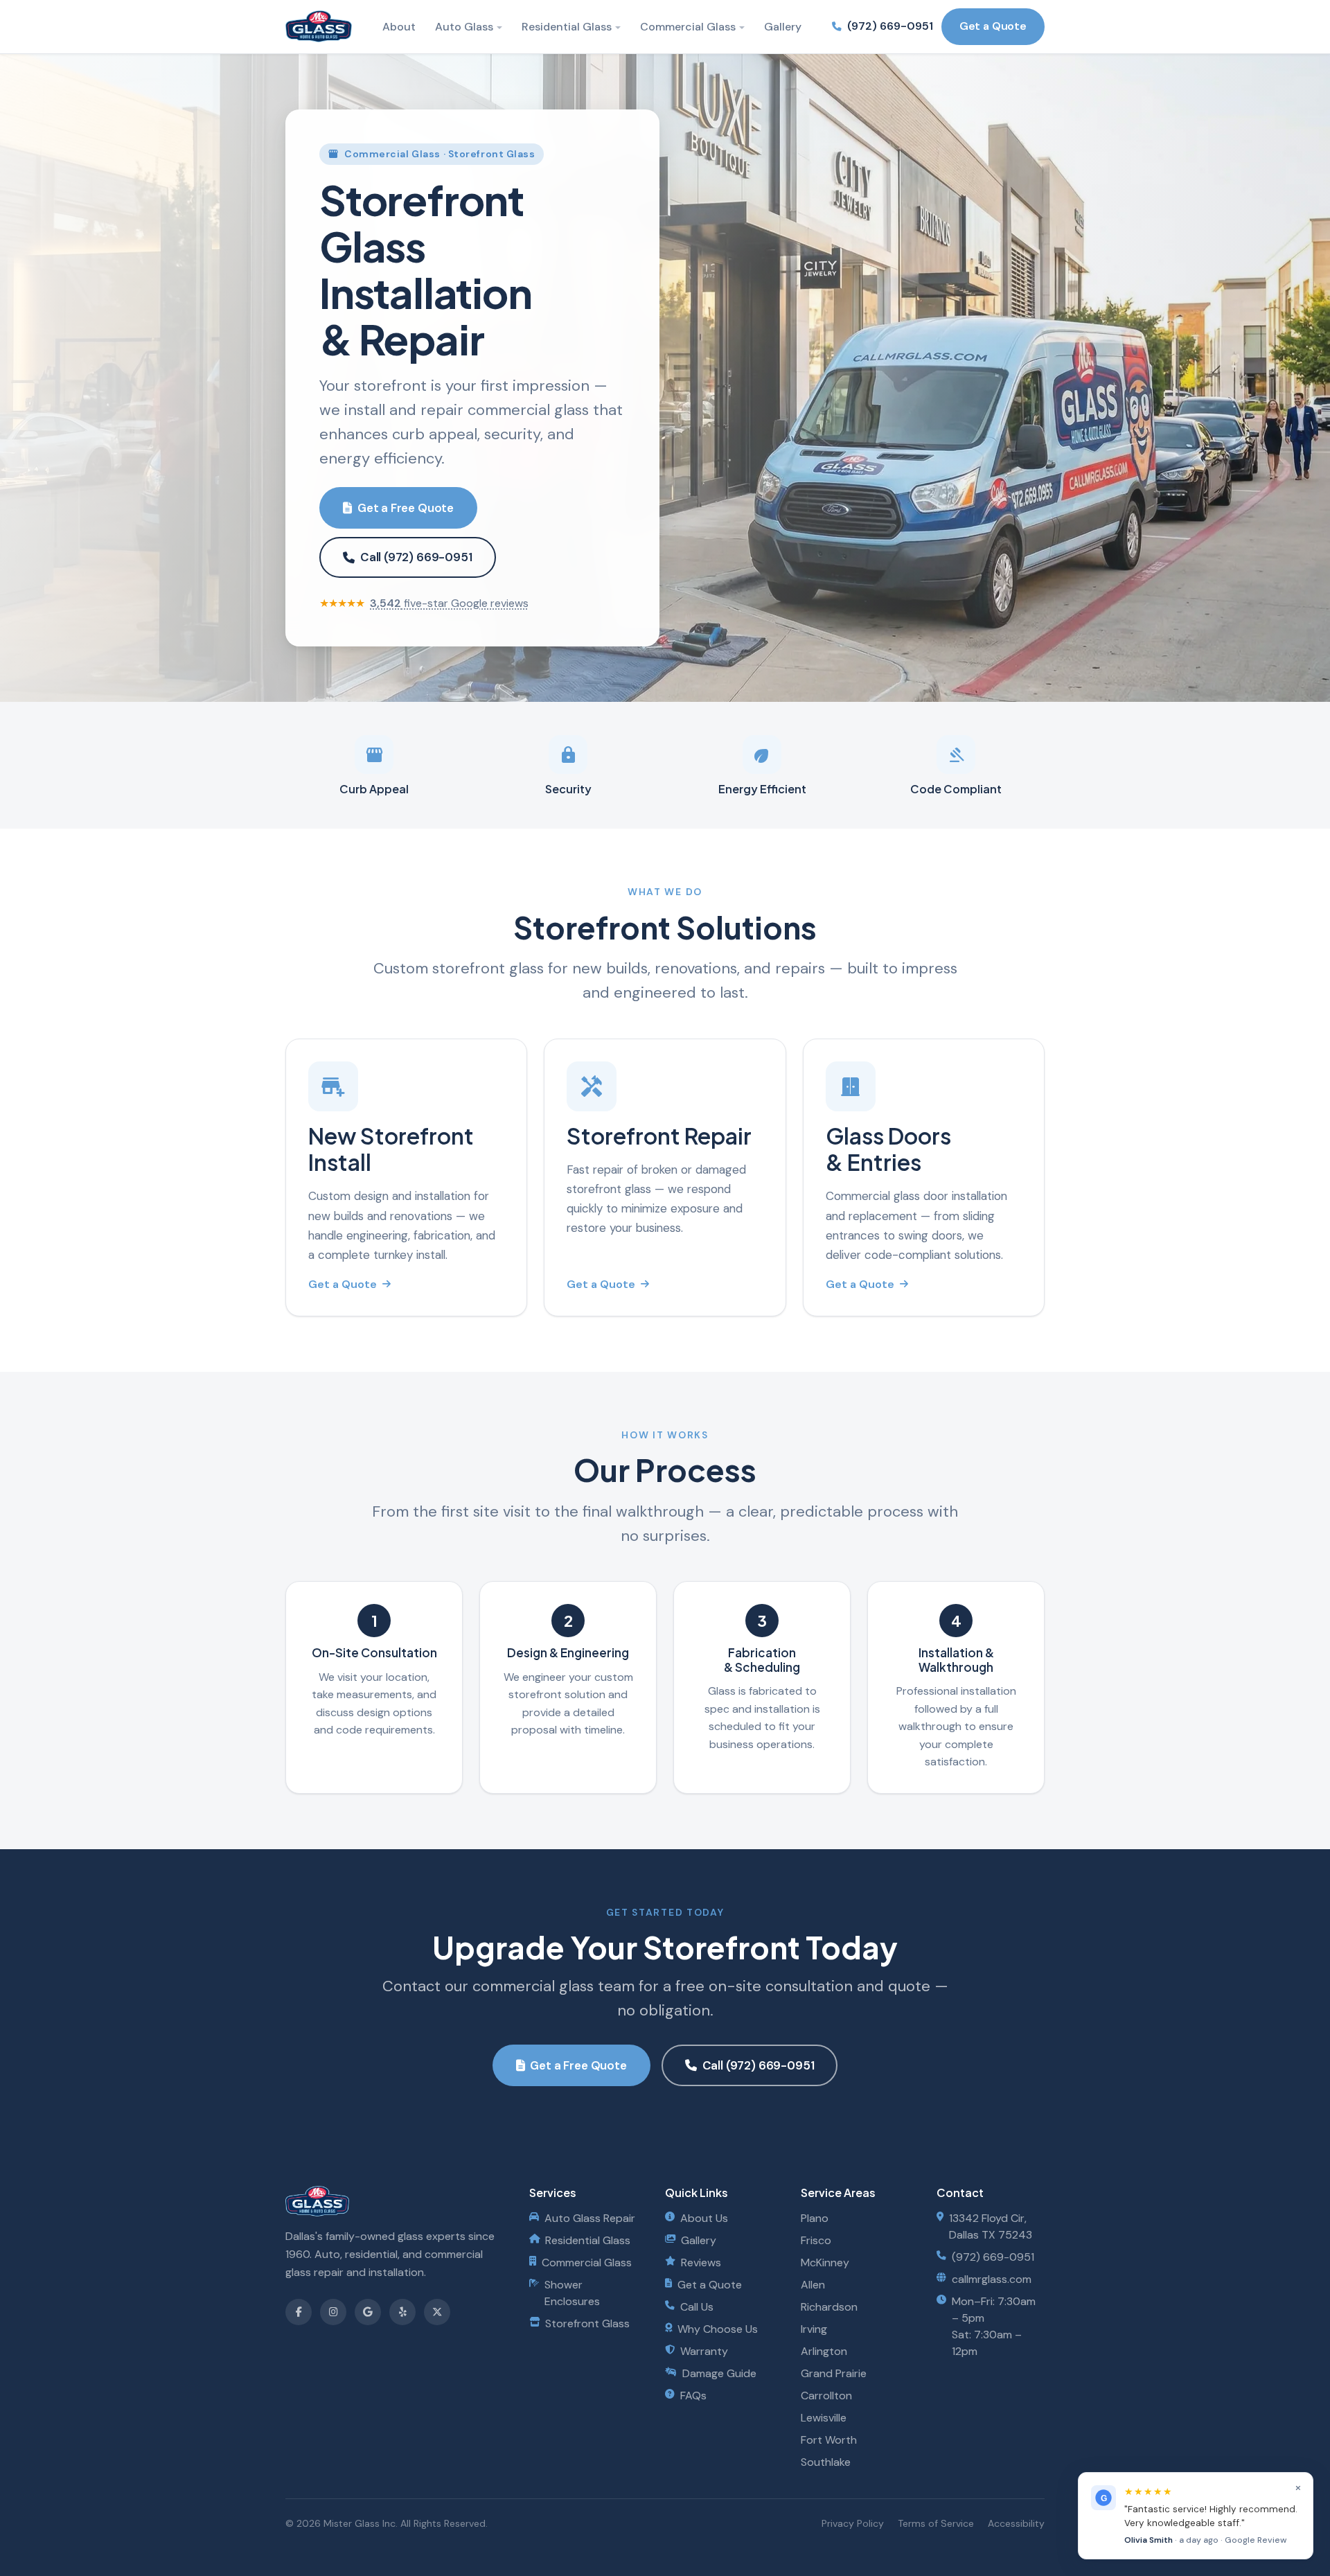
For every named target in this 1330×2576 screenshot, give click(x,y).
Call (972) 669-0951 (416, 557)
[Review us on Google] (368, 2312)
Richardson (829, 2307)
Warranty (704, 2351)
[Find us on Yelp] (402, 2312)
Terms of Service (936, 2523)
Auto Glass (464, 27)
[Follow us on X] (437, 2312)
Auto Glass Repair (590, 2218)
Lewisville (824, 2418)
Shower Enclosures (572, 2293)
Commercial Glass (688, 27)
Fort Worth (829, 2440)
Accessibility (1016, 2523)
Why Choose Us (718, 2329)
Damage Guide (719, 2373)
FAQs (693, 2396)
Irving (814, 2329)
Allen (813, 2285)
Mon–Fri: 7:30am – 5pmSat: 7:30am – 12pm (994, 2326)
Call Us (697, 2307)
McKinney (825, 2262)
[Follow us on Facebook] (299, 2312)
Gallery (783, 27)
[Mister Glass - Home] (319, 26)
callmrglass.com (992, 2279)
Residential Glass (567, 27)
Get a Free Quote (406, 508)
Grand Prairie (834, 2373)
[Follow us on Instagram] (333, 2312)
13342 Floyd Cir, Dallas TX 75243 (991, 2226)
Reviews (701, 2262)
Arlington (824, 2351)
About (399, 27)
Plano (815, 2218)
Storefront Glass (587, 2323)
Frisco (816, 2240)
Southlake (826, 2462)
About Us (704, 2218)
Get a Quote (993, 26)
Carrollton (826, 2396)
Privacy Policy (853, 2523)
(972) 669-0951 (890, 26)
